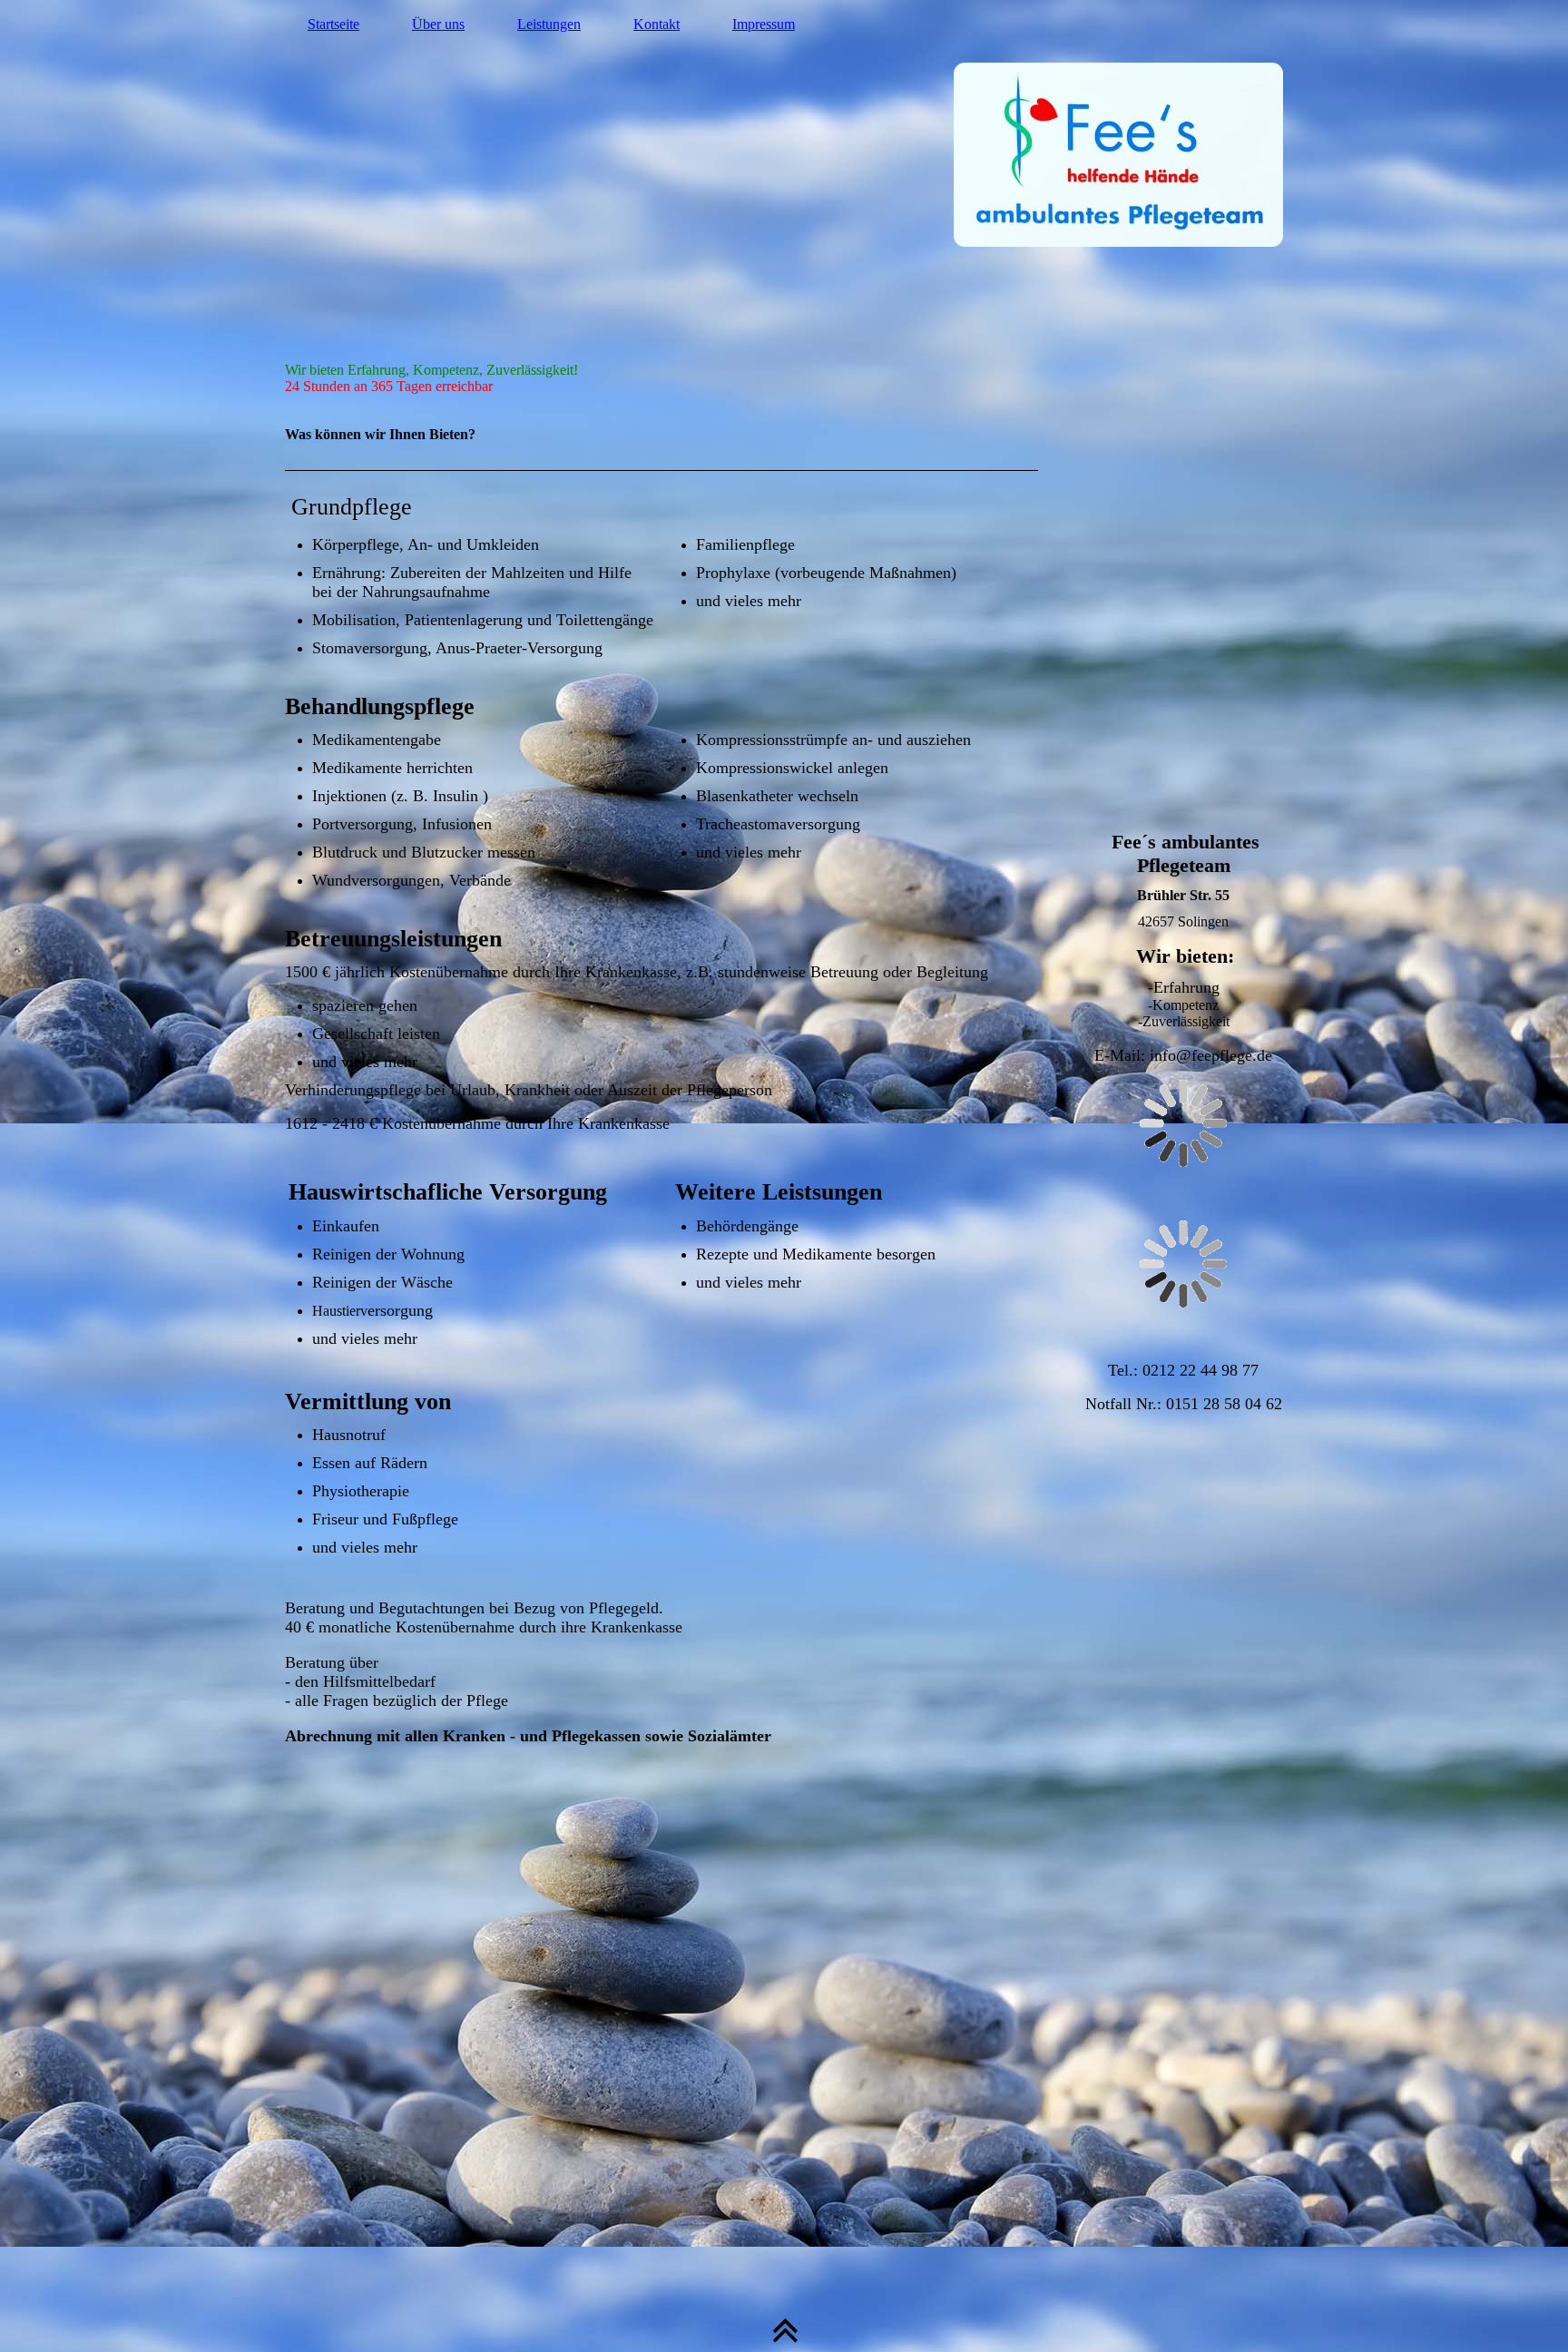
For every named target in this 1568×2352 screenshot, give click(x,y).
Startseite (333, 24)
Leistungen (549, 24)
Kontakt (657, 24)
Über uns (438, 24)
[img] (784, 204)
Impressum (764, 24)
